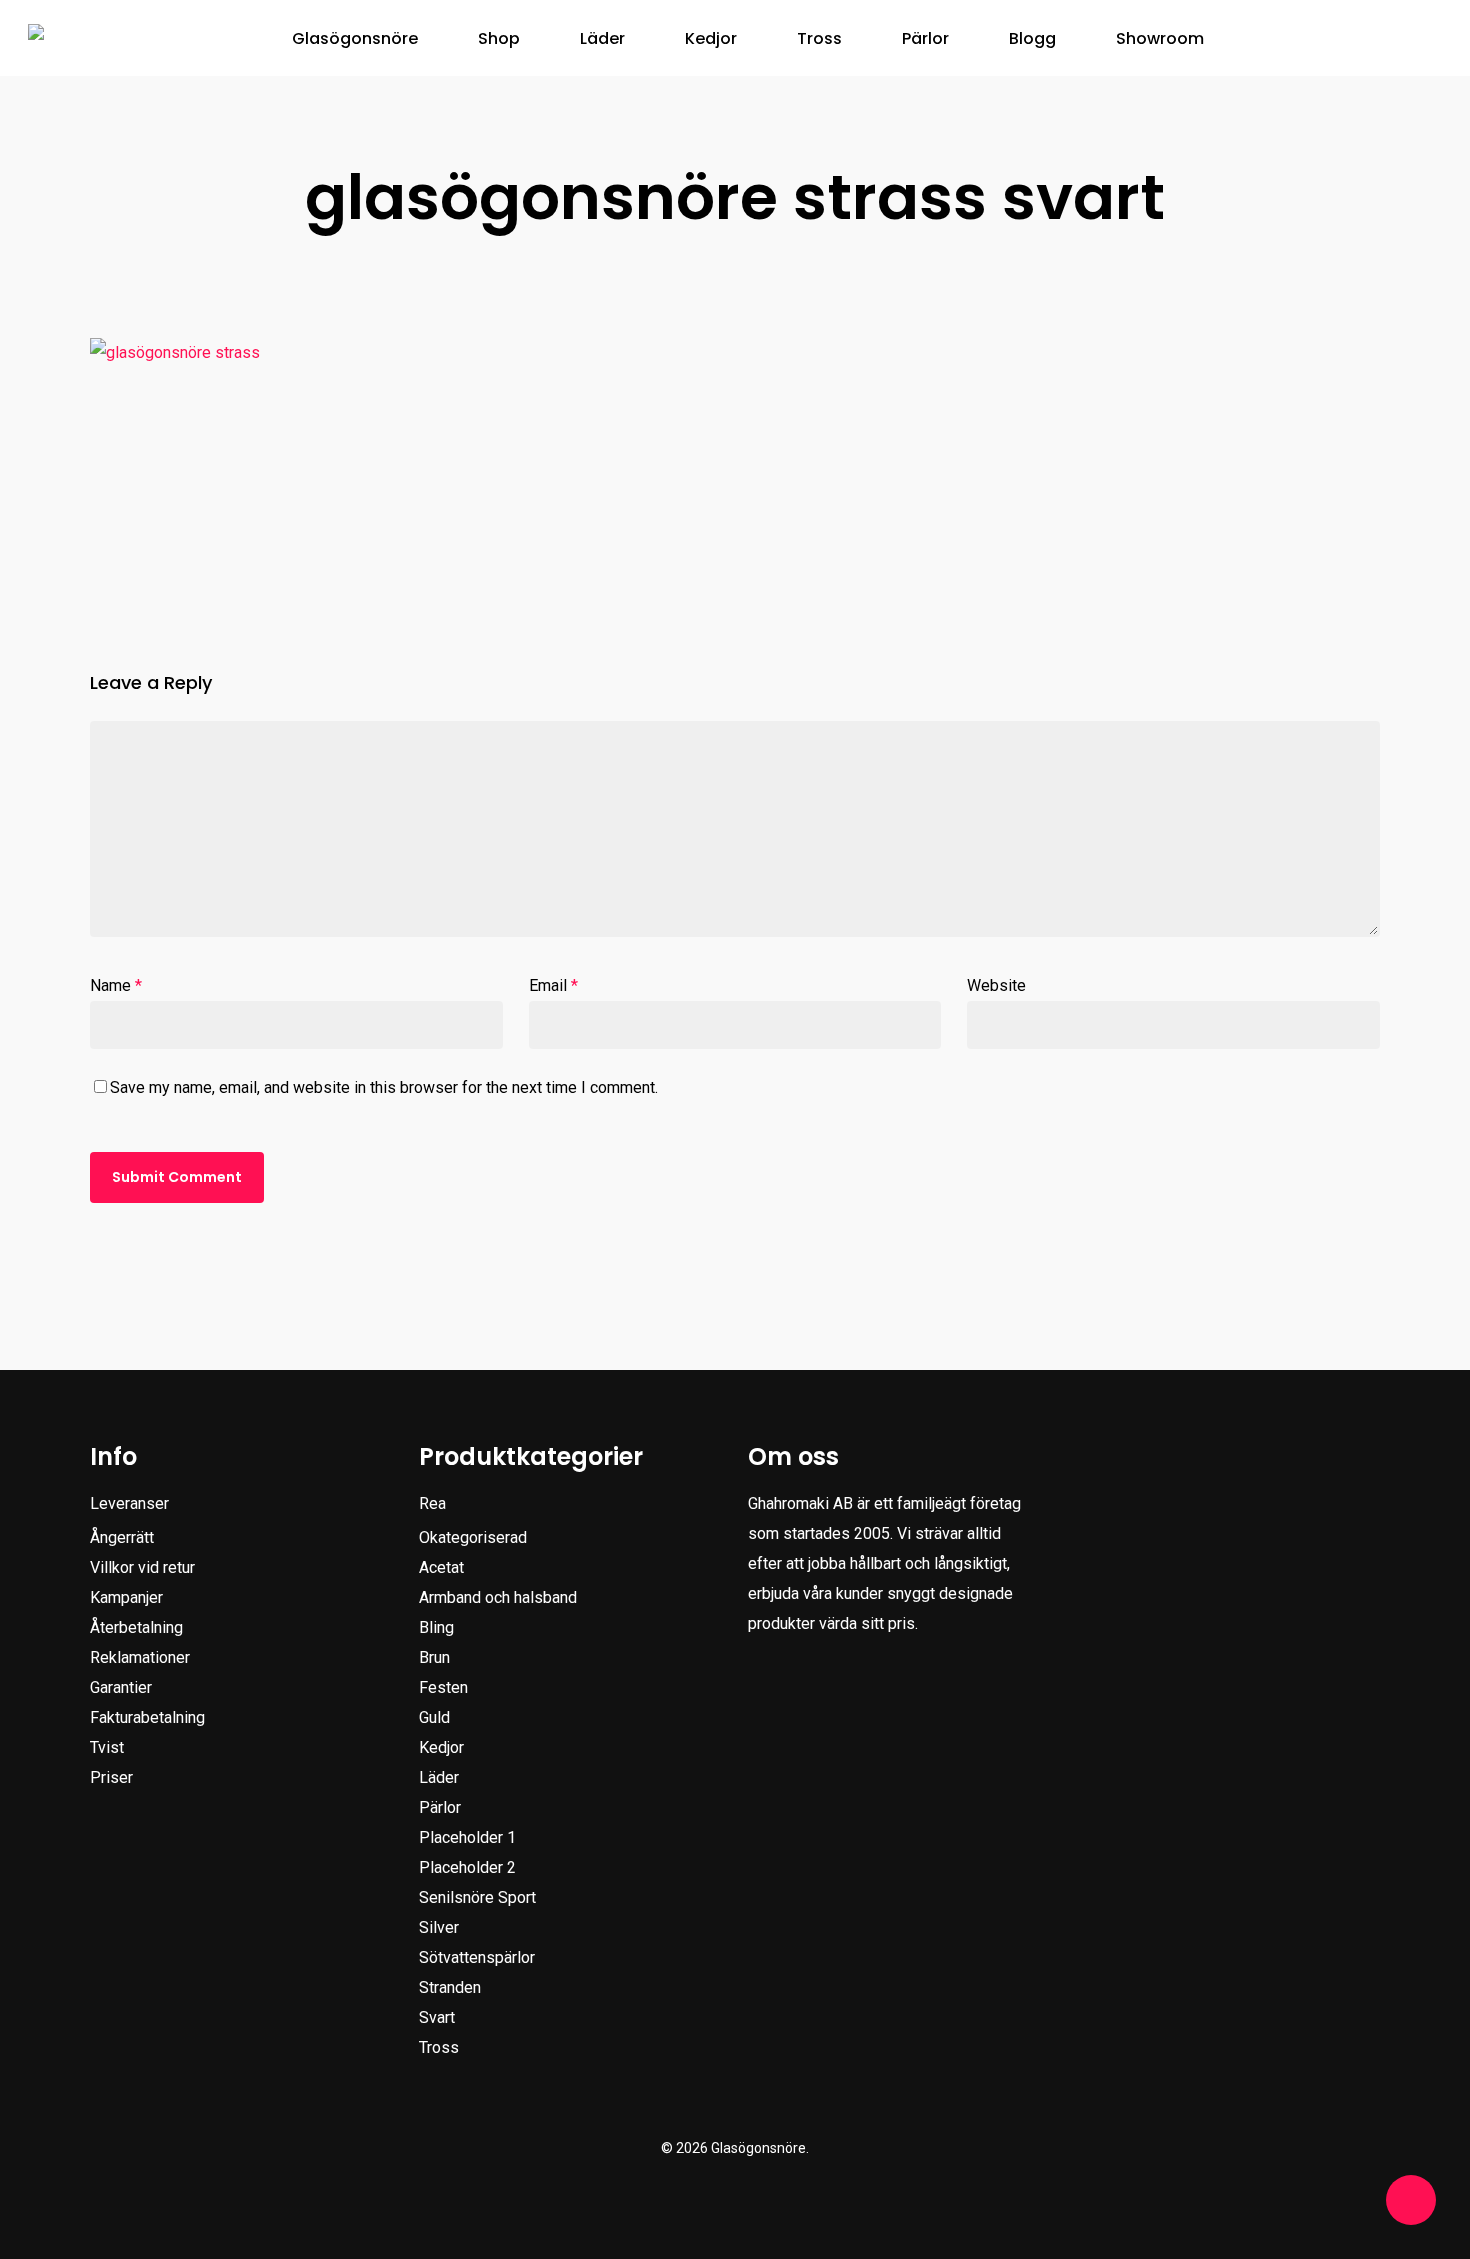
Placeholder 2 (467, 1867)
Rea (432, 1503)
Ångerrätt (122, 1537)
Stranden (450, 1987)
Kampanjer (126, 1597)
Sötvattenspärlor (477, 1957)
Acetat (441, 1567)
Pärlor (440, 1807)
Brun (434, 1657)
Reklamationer (140, 1657)
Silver (439, 1927)
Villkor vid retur (142, 1567)
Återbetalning (136, 1627)
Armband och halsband (498, 1597)
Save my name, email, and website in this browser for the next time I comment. (384, 1087)
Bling (436, 1627)
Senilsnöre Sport (477, 1897)
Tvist (107, 1747)
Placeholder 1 (467, 1837)
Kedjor (441, 1747)
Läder (439, 1777)
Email (553, 985)
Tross (439, 2047)
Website (996, 985)
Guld (434, 1717)
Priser (111, 1777)
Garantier (121, 1687)
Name (116, 985)
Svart (437, 2017)
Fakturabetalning (147, 1717)
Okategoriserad (473, 1537)
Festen (443, 1687)
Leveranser (129, 1503)
